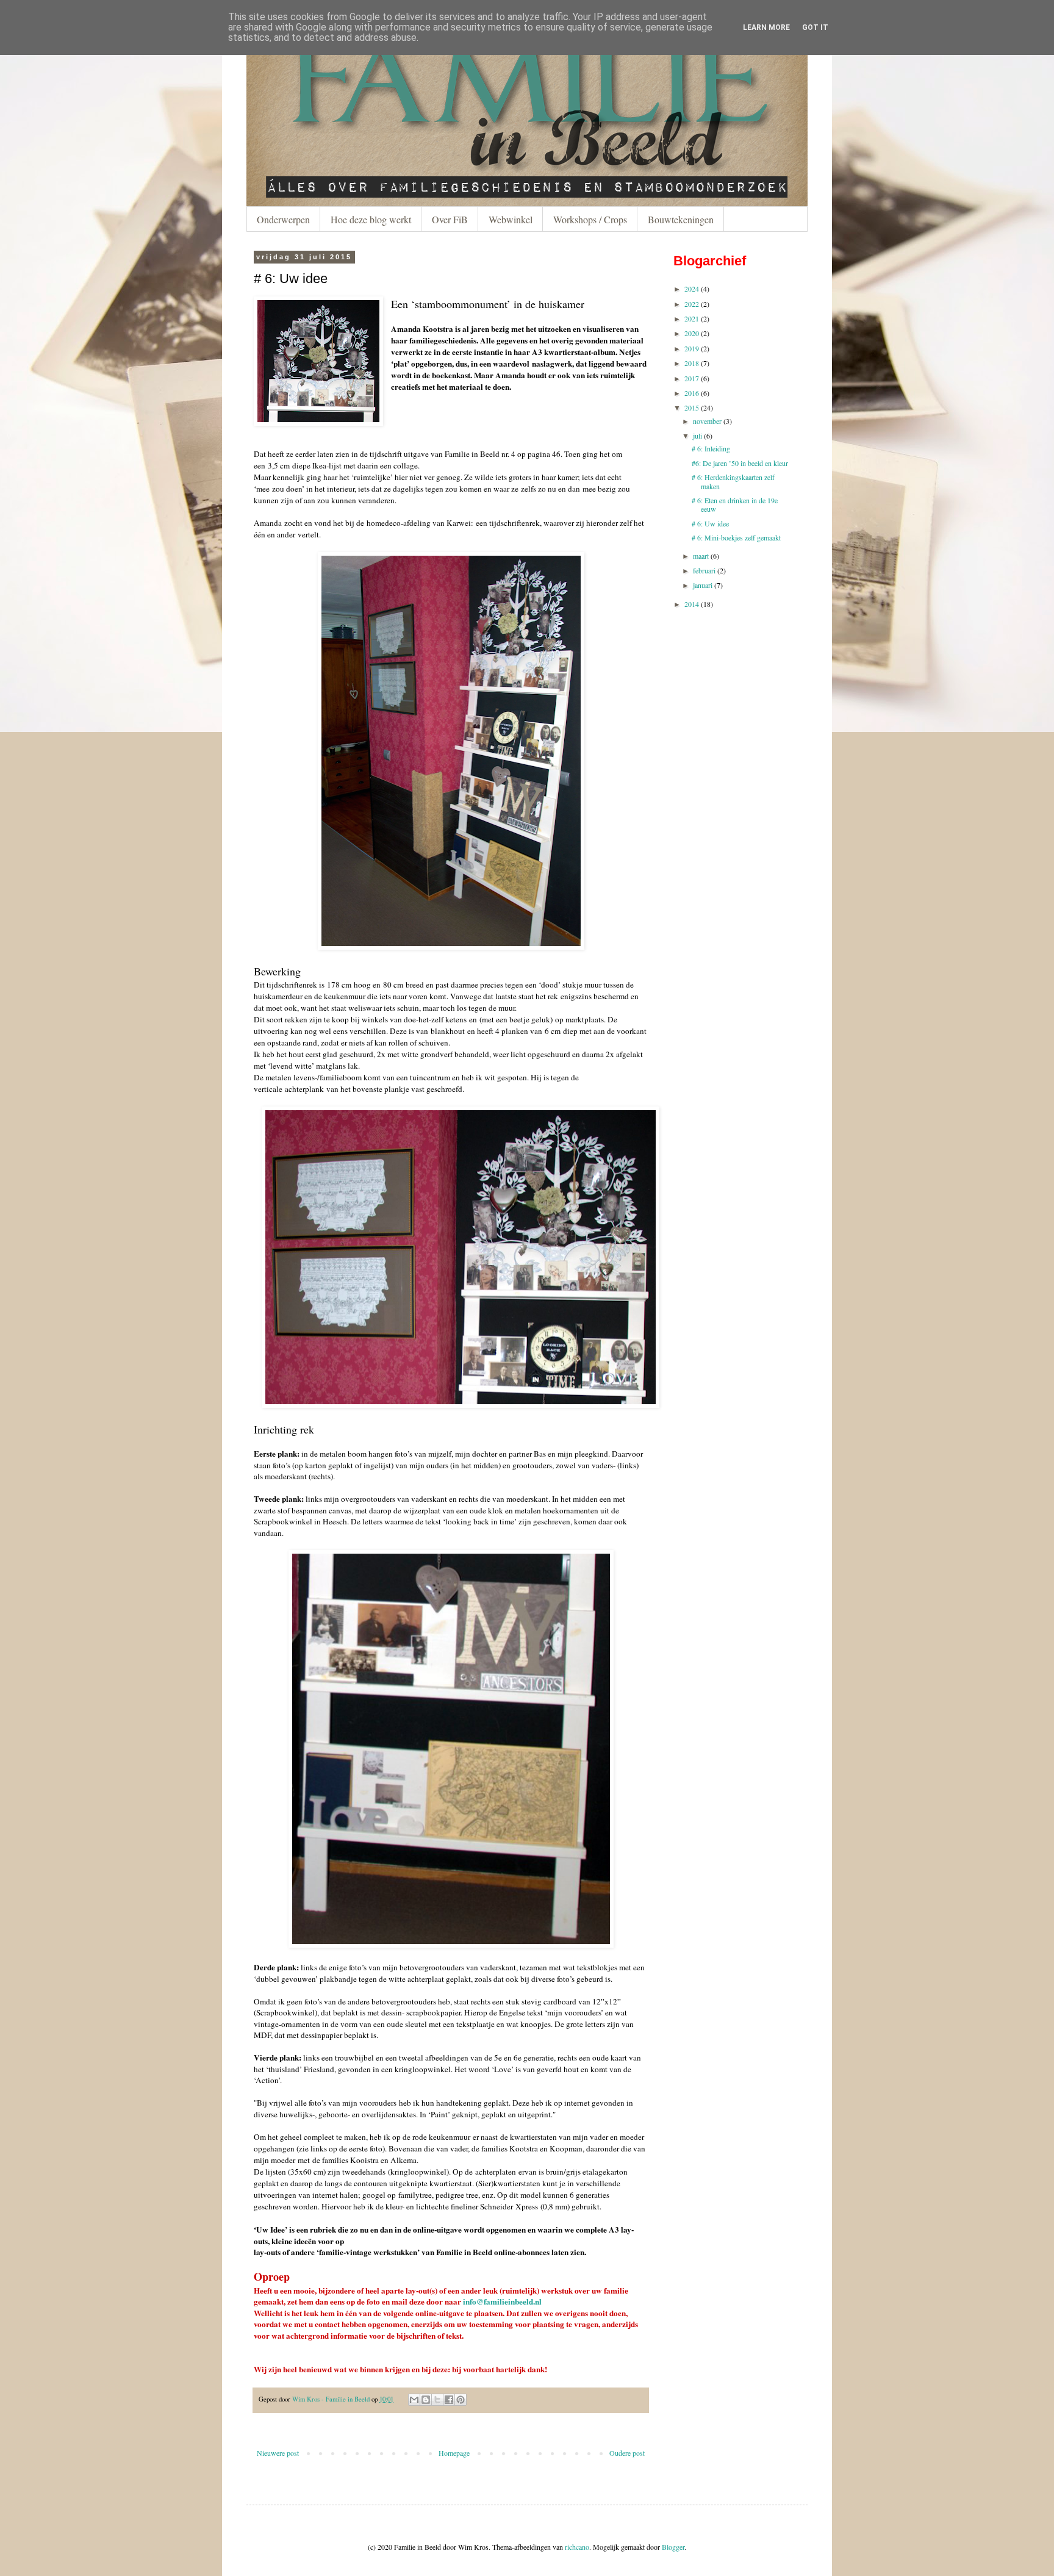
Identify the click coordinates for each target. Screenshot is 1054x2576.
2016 (692, 393)
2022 (692, 304)
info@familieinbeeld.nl (502, 2302)
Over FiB (450, 219)
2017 (692, 378)
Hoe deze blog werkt (371, 219)
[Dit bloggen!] (426, 2400)
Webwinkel (511, 219)
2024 (692, 289)
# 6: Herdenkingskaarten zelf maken (733, 481)
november (707, 421)
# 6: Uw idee (710, 523)
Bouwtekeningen (681, 219)
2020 (692, 333)
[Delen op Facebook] (449, 2400)
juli (697, 436)
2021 (692, 318)
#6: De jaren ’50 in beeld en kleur (740, 463)
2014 (692, 604)
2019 (692, 348)
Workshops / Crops (590, 219)
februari (704, 570)
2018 (692, 363)
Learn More (766, 27)
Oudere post (627, 2453)
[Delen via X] (437, 2400)
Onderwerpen (283, 219)
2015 (692, 407)
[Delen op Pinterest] (461, 2400)
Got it (815, 27)
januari (703, 585)
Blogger (673, 2547)
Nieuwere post (278, 2453)
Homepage (454, 2453)
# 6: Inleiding (711, 448)
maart (701, 556)
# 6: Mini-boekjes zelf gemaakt (736, 537)
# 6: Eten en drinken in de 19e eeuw (735, 504)
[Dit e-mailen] (414, 2400)
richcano (577, 2547)
